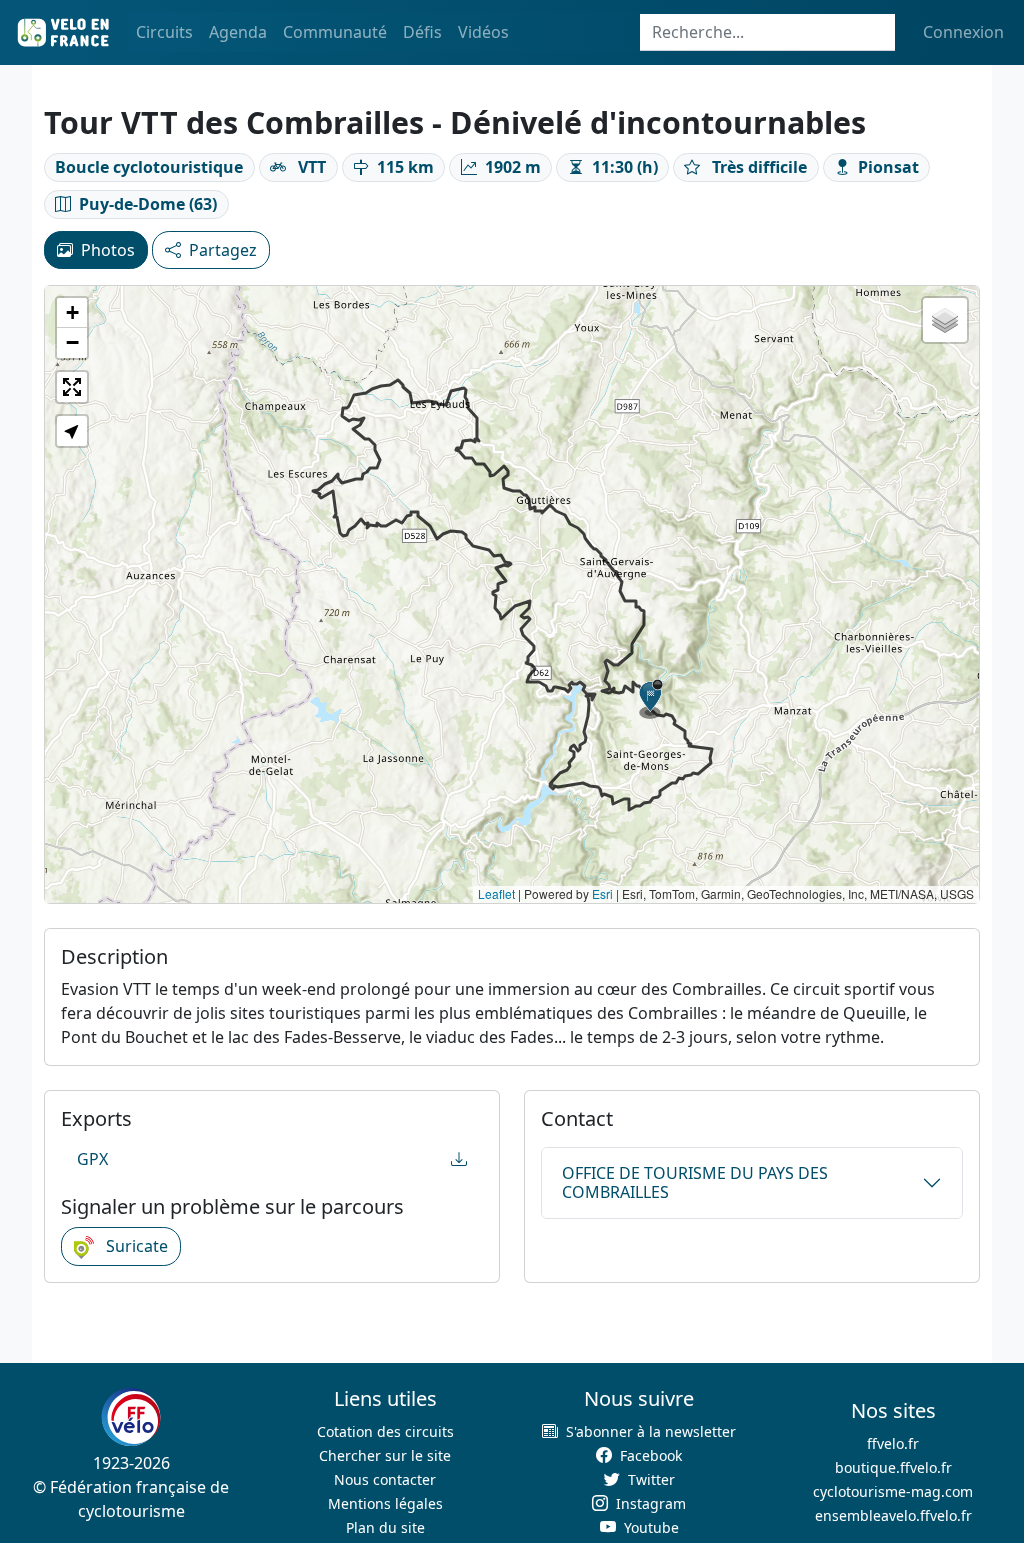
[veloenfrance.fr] (62, 32)
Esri (602, 893)
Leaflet (496, 893)
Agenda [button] (238, 32)
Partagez (223, 250)
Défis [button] (422, 32)
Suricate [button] (135, 1246)
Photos (108, 250)
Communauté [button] (335, 32)
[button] (651, 699)
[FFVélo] (131, 1418)
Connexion (963, 32)
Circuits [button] (164, 32)
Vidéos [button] (483, 32)
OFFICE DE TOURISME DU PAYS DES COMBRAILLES (695, 1182)
